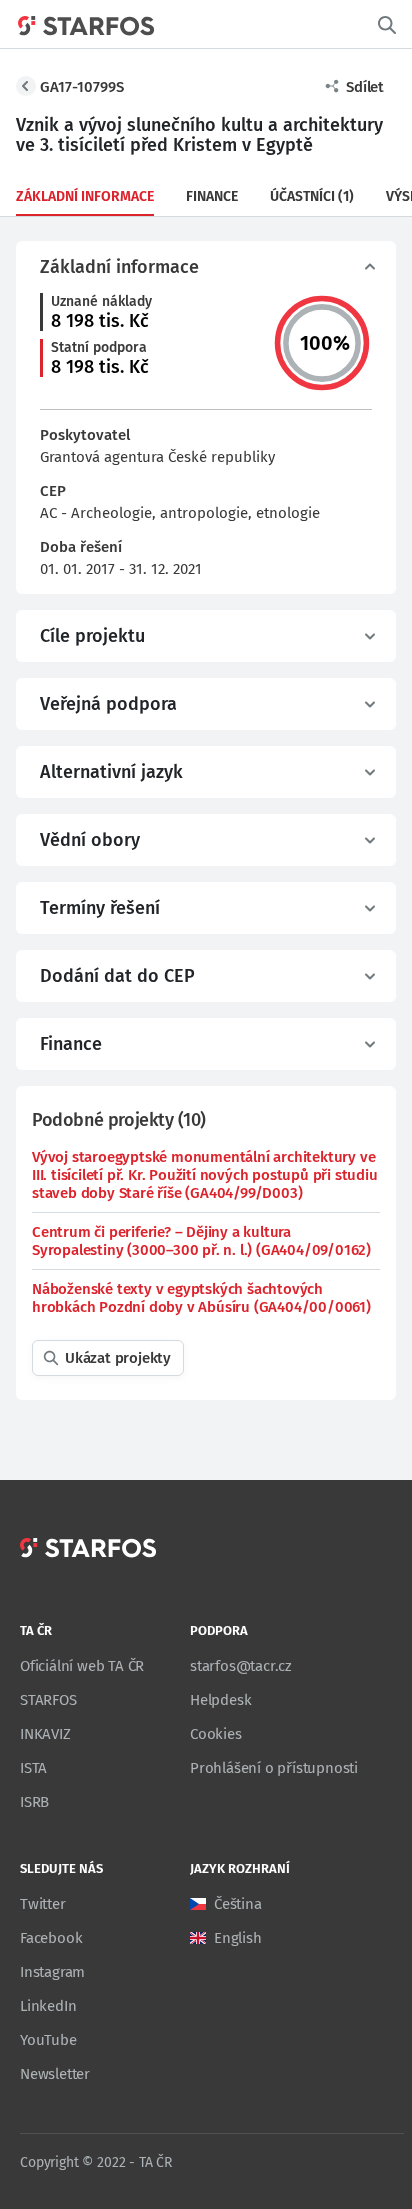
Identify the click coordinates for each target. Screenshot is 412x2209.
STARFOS (48, 1700)
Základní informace (85, 196)
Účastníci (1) (312, 196)
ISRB (34, 1802)
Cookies (216, 1734)
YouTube (48, 2040)
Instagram (52, 1972)
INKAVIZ (45, 1734)
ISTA (33, 1768)
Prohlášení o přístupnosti (274, 1768)
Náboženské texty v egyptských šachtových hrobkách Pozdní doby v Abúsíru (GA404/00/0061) (201, 1298)
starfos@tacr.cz (241, 1666)
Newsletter (55, 2074)
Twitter (43, 1904)
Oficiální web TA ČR (82, 1666)
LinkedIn (48, 2006)
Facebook (51, 1938)
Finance (212, 196)
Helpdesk (220, 1700)
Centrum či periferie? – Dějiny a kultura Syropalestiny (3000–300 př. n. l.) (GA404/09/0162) (201, 1241)
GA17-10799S (82, 87)
